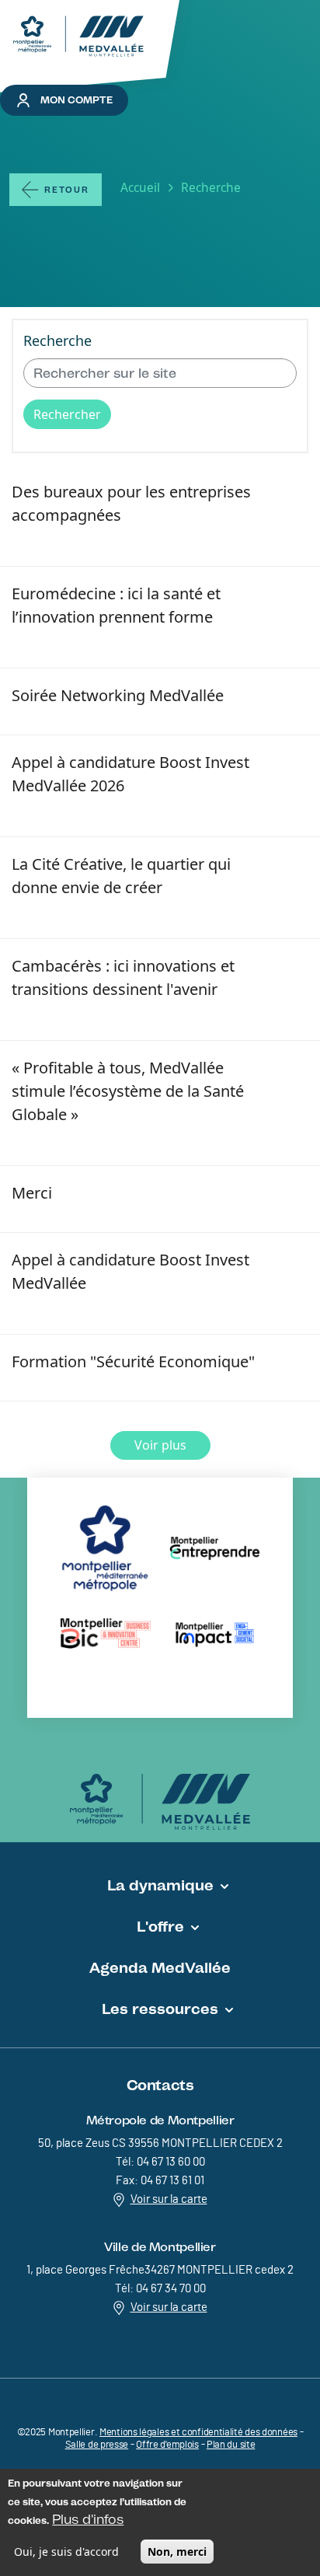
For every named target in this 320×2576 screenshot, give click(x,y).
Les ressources (160, 2009)
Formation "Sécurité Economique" (133, 1361)
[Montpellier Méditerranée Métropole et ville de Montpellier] (160, 1802)
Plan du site (231, 2445)
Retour (67, 190)
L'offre (160, 1926)
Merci (32, 1193)
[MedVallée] (78, 36)
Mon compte (77, 100)
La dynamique (160, 1885)
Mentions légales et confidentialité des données (198, 2433)
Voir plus (160, 1445)
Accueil (140, 187)
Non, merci (177, 2552)
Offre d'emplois (167, 2445)
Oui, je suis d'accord (66, 2552)
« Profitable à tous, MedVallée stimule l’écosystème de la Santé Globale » (128, 1091)
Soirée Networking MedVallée (118, 695)
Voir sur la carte (169, 2199)
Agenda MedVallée (160, 1967)
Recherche (57, 340)
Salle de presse (97, 2445)
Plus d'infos (88, 2519)
